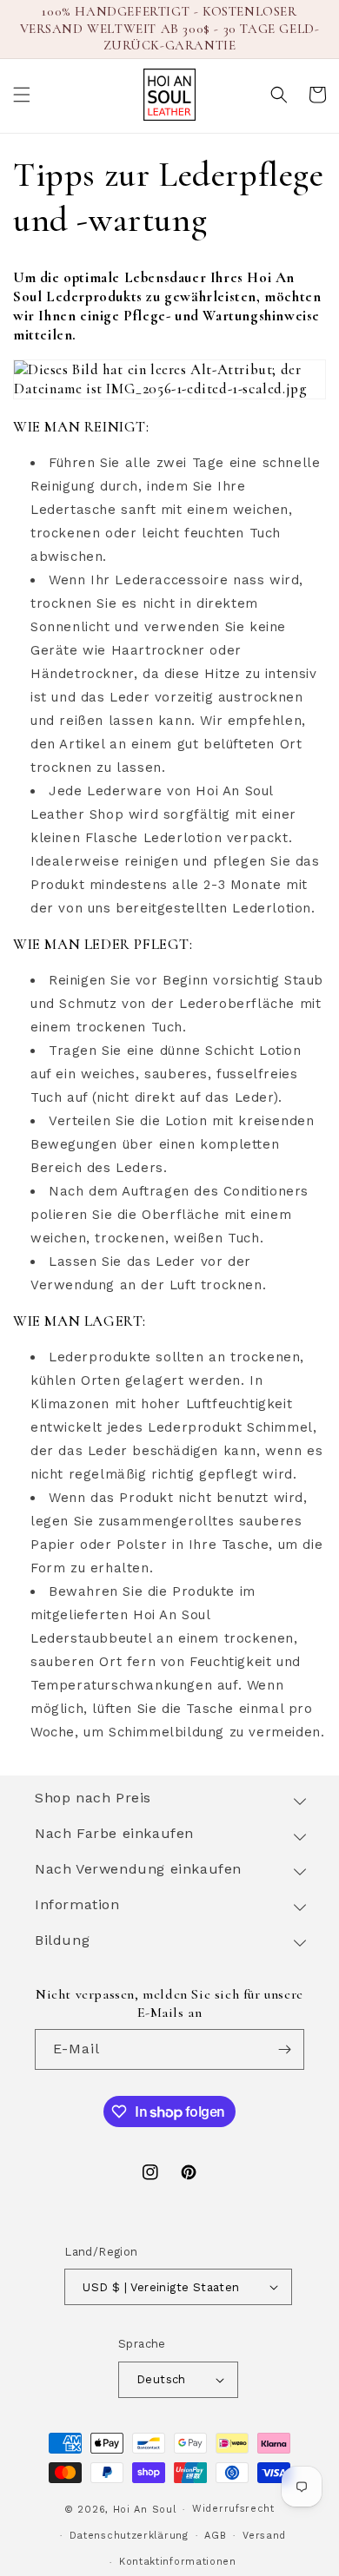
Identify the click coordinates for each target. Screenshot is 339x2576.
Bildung (62, 1940)
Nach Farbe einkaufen (114, 1833)
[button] (22, 95)
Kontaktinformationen (178, 2562)
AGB (215, 2536)
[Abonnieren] (284, 2049)
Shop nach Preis (93, 1798)
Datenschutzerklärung (129, 2536)
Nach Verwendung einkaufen (138, 1869)
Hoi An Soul (145, 2510)
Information (77, 1904)
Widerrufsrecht (233, 2509)
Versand (264, 2536)
